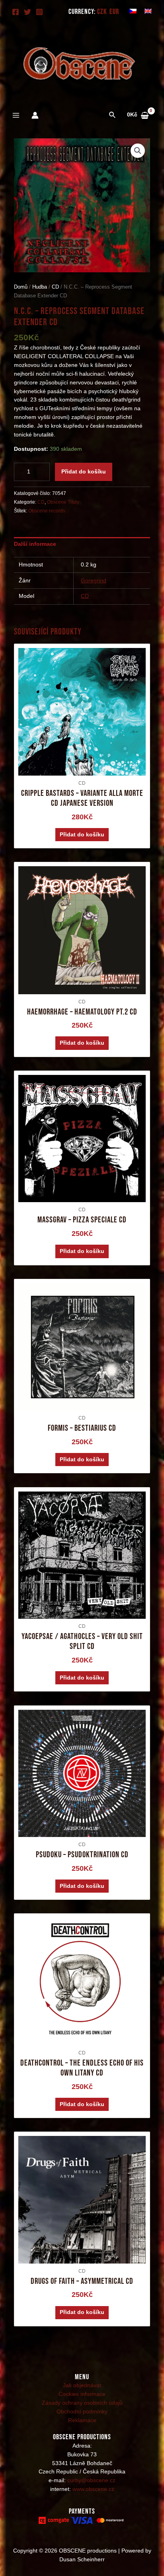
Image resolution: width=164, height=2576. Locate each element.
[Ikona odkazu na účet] (35, 115)
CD (55, 287)
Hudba (40, 287)
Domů (21, 287)
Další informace (35, 544)
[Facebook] (16, 12)
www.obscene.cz (93, 2489)
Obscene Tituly (63, 502)
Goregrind (94, 581)
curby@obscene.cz (91, 2480)
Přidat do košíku (84, 472)
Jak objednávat (82, 2385)
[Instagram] (39, 12)
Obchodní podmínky (82, 2412)
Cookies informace (82, 2394)
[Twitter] (27, 12)
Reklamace (82, 2420)
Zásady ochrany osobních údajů (82, 2403)
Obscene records (47, 511)
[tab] (82, 544)
